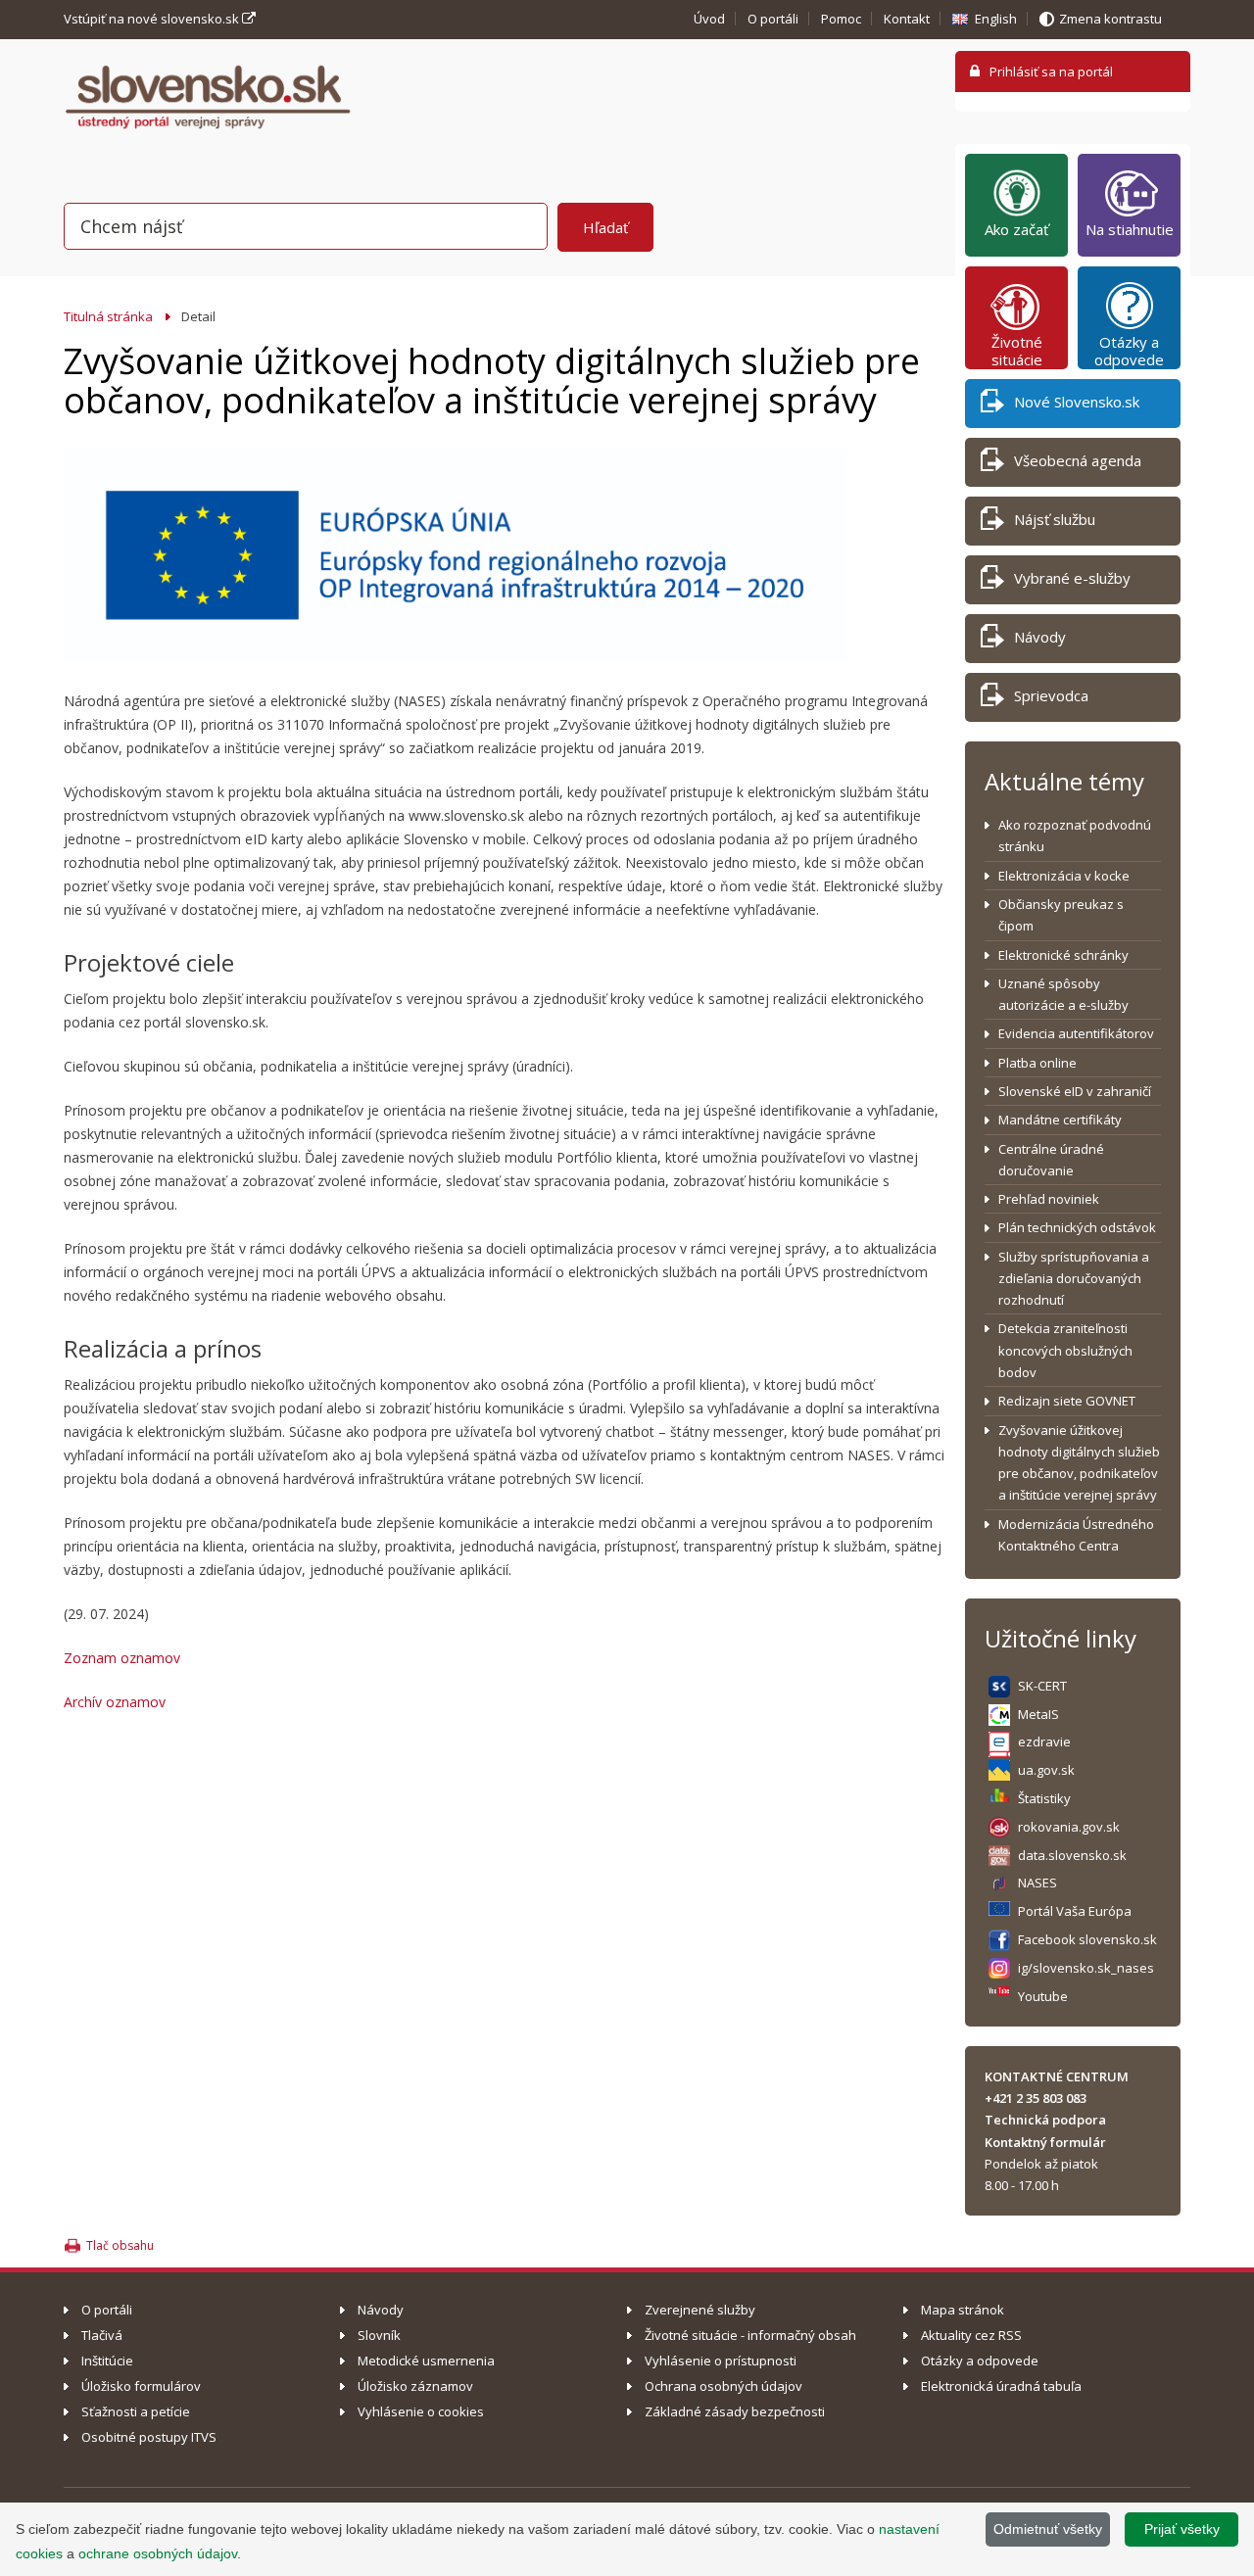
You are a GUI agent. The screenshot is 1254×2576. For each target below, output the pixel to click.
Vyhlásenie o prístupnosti (721, 2361)
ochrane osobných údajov (158, 2553)
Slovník (379, 2335)
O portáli (773, 19)
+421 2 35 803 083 (1036, 2098)
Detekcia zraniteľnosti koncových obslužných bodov (1065, 1350)
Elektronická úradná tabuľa (1001, 2386)
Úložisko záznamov (415, 2386)
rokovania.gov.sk (1069, 1827)
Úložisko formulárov (141, 2386)
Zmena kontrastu (1110, 19)
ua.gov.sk (1046, 1770)
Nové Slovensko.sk (1077, 402)
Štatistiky (1044, 1798)
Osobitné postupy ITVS (149, 2437)
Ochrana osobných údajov (723, 2386)
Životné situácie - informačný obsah (750, 2335)
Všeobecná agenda (1078, 460)
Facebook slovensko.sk (1087, 1939)
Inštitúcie (107, 2361)
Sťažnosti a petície (136, 2411)
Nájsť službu (1055, 519)
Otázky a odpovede (1129, 351)
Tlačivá (102, 2335)
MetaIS (1038, 1714)
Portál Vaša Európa (1075, 1911)
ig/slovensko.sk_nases (1086, 1968)
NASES (1037, 1883)
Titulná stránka (108, 316)
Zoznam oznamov (122, 1658)
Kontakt (907, 19)
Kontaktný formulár (1045, 2142)
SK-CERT (1042, 1686)
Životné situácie (1017, 351)
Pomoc (841, 19)
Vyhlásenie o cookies (421, 2411)
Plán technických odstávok (1077, 1227)
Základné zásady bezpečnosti (735, 2411)
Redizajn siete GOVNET (1067, 1401)
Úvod (709, 19)
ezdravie (1044, 1741)
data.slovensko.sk (1072, 1855)
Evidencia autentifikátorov (1076, 1033)
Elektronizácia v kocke (1064, 876)
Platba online (1037, 1063)
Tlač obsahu (120, 2245)
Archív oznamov (115, 1702)
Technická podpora (1045, 2120)
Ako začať (1016, 229)
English (996, 19)
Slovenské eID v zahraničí (1075, 1091)
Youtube (1043, 1996)
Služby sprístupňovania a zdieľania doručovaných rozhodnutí (1074, 1279)
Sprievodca (1051, 695)
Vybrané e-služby (1072, 578)
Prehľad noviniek (1049, 1199)
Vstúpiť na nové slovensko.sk (153, 19)
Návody (1040, 637)
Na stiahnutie (1130, 229)
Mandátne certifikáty (1060, 1120)
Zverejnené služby (700, 2310)
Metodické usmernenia (426, 2361)
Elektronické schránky (1063, 955)
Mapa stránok (963, 2310)
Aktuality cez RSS (971, 2335)
